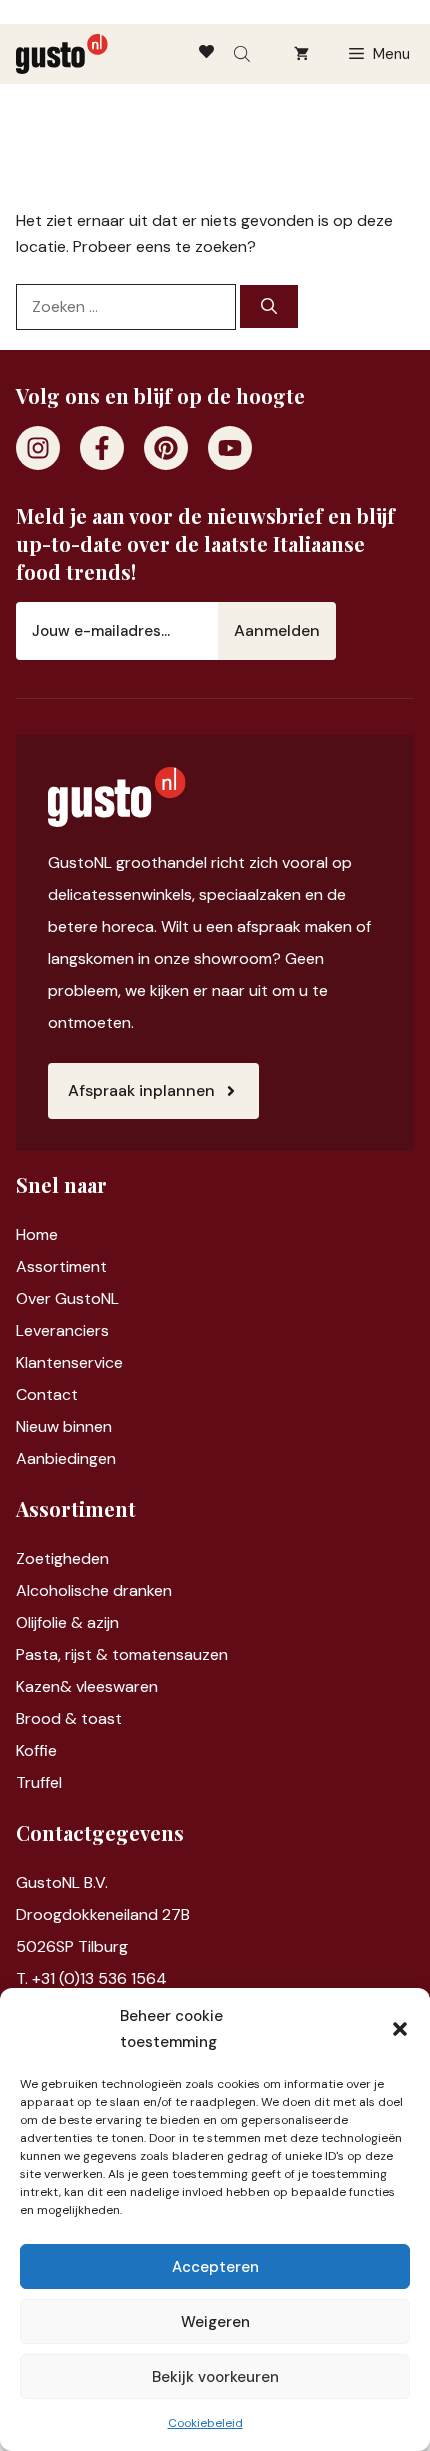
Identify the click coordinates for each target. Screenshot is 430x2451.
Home (37, 1234)
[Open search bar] (244, 54)
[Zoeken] (269, 306)
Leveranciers (62, 1330)
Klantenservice (69, 1362)
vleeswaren (117, 1686)
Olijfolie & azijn (67, 1622)
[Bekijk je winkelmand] (301, 54)
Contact (47, 1394)
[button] (400, 2029)
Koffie (36, 1750)
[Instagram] (38, 448)
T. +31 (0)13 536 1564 (91, 1978)
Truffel (39, 1782)
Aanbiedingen (66, 1458)
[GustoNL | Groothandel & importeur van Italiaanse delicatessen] (62, 54)
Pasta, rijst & (64, 1654)
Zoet (33, 1558)
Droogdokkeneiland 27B (103, 1914)
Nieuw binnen (64, 1426)
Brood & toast (69, 1718)
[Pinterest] (166, 448)
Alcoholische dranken (94, 1590)
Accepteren (215, 2267)
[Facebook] (102, 448)
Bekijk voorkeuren (215, 2377)
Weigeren (215, 2322)
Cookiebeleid (205, 2423)
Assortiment (61, 1266)
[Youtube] (230, 448)
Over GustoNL (67, 1298)
